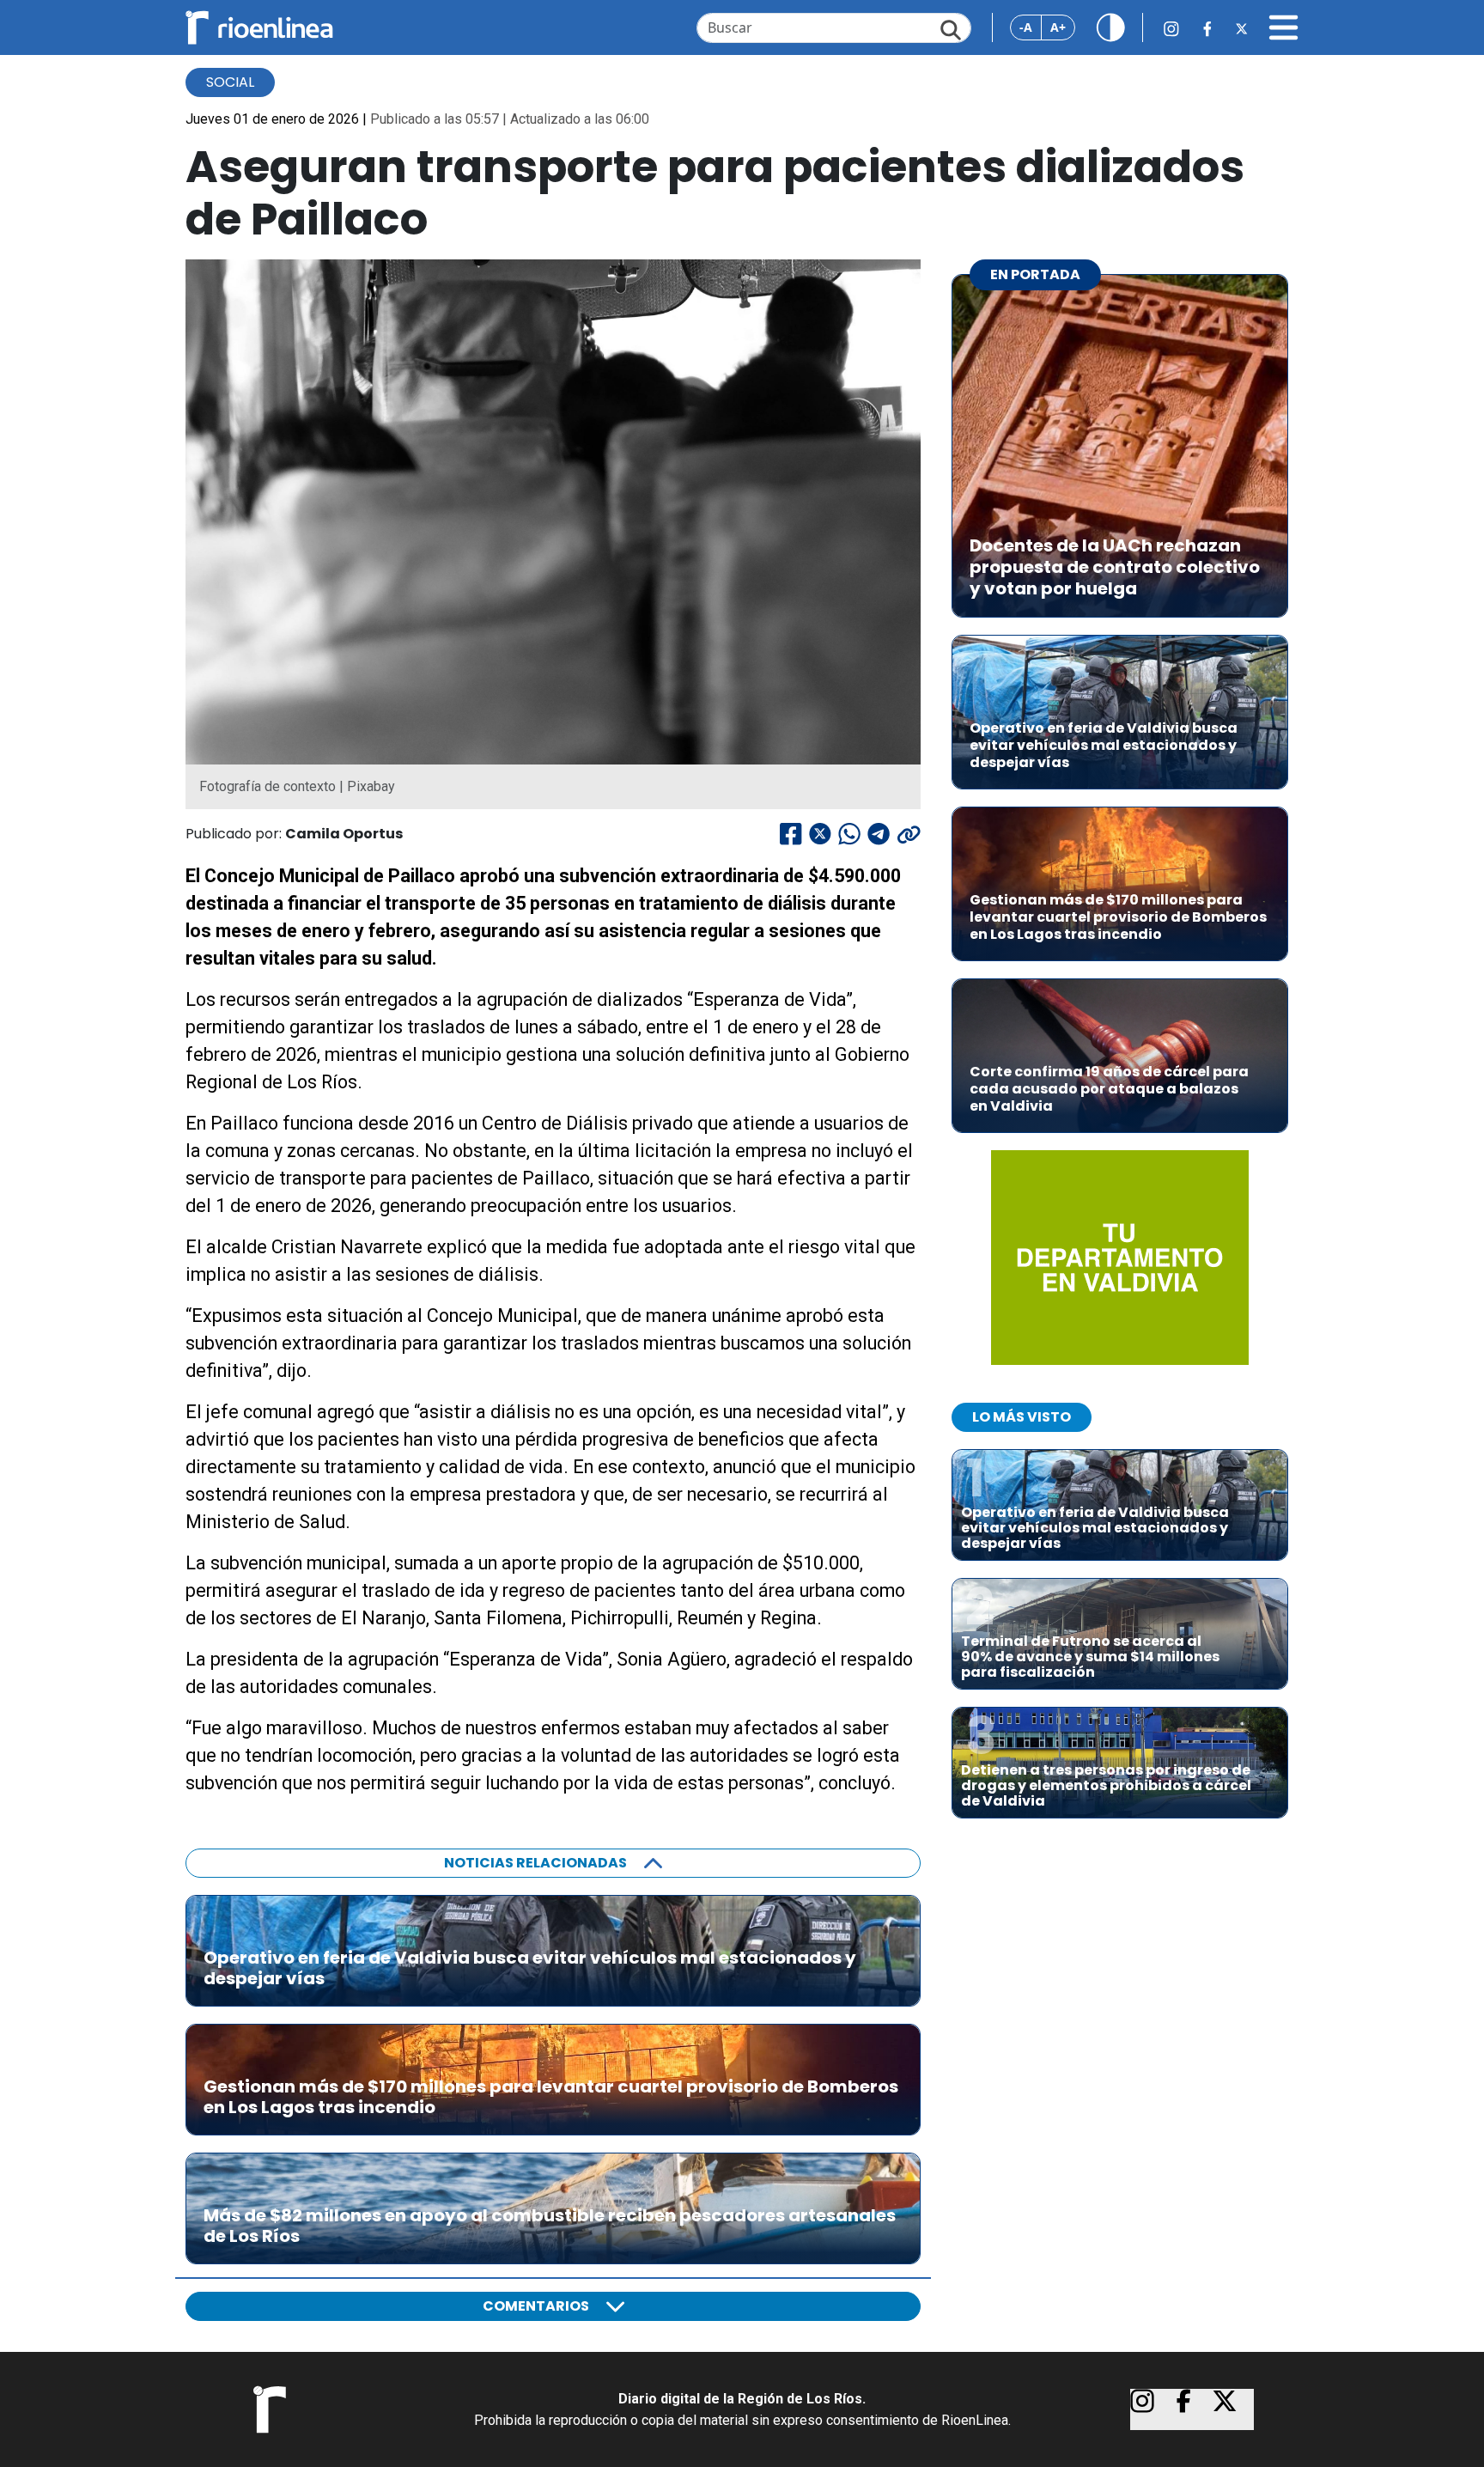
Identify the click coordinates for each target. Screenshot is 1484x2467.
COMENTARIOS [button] (536, 2306)
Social (230, 82)
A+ (1058, 27)
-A (1026, 27)
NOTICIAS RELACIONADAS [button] (535, 1863)
